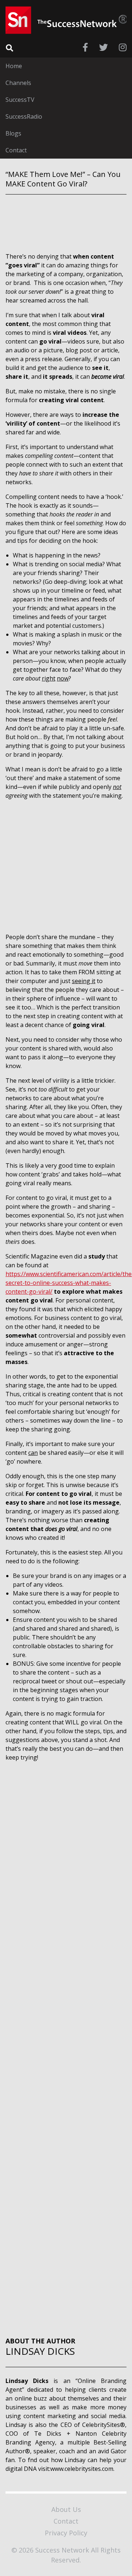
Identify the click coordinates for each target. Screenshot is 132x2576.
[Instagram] (123, 47)
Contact (16, 150)
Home (14, 66)
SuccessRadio (24, 116)
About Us (66, 2509)
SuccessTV (20, 100)
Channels (18, 83)
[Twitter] (103, 47)
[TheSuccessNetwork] (66, 20)
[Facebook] (85, 47)
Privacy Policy (66, 2533)
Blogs (13, 133)
